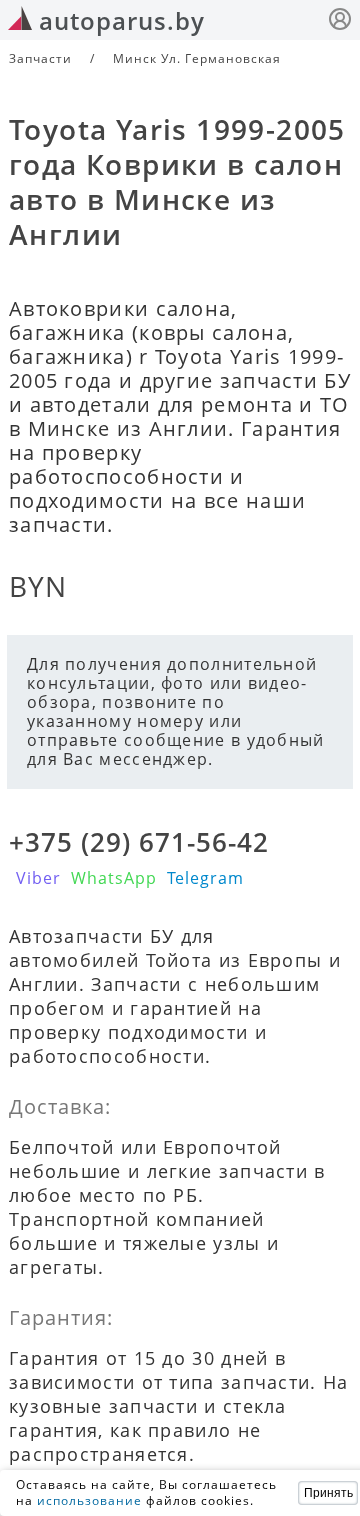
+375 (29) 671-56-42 (139, 842)
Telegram (205, 878)
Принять (328, 1493)
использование (89, 1500)
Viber (38, 878)
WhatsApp (114, 878)
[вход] (340, 21)
